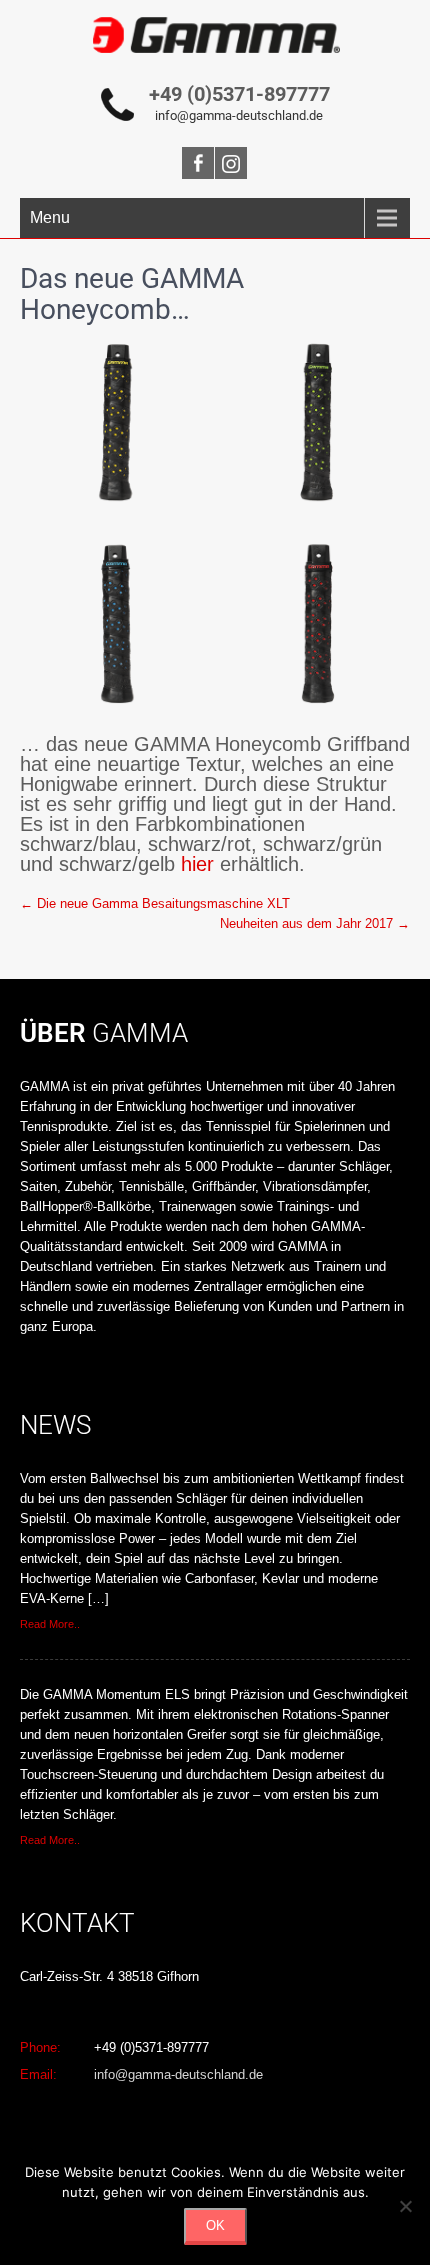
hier (197, 864)
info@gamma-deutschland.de (239, 115)
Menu (50, 217)
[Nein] (405, 2206)
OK (215, 2225)
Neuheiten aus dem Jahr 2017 (315, 923)
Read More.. (50, 1624)
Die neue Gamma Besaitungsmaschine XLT (155, 903)
